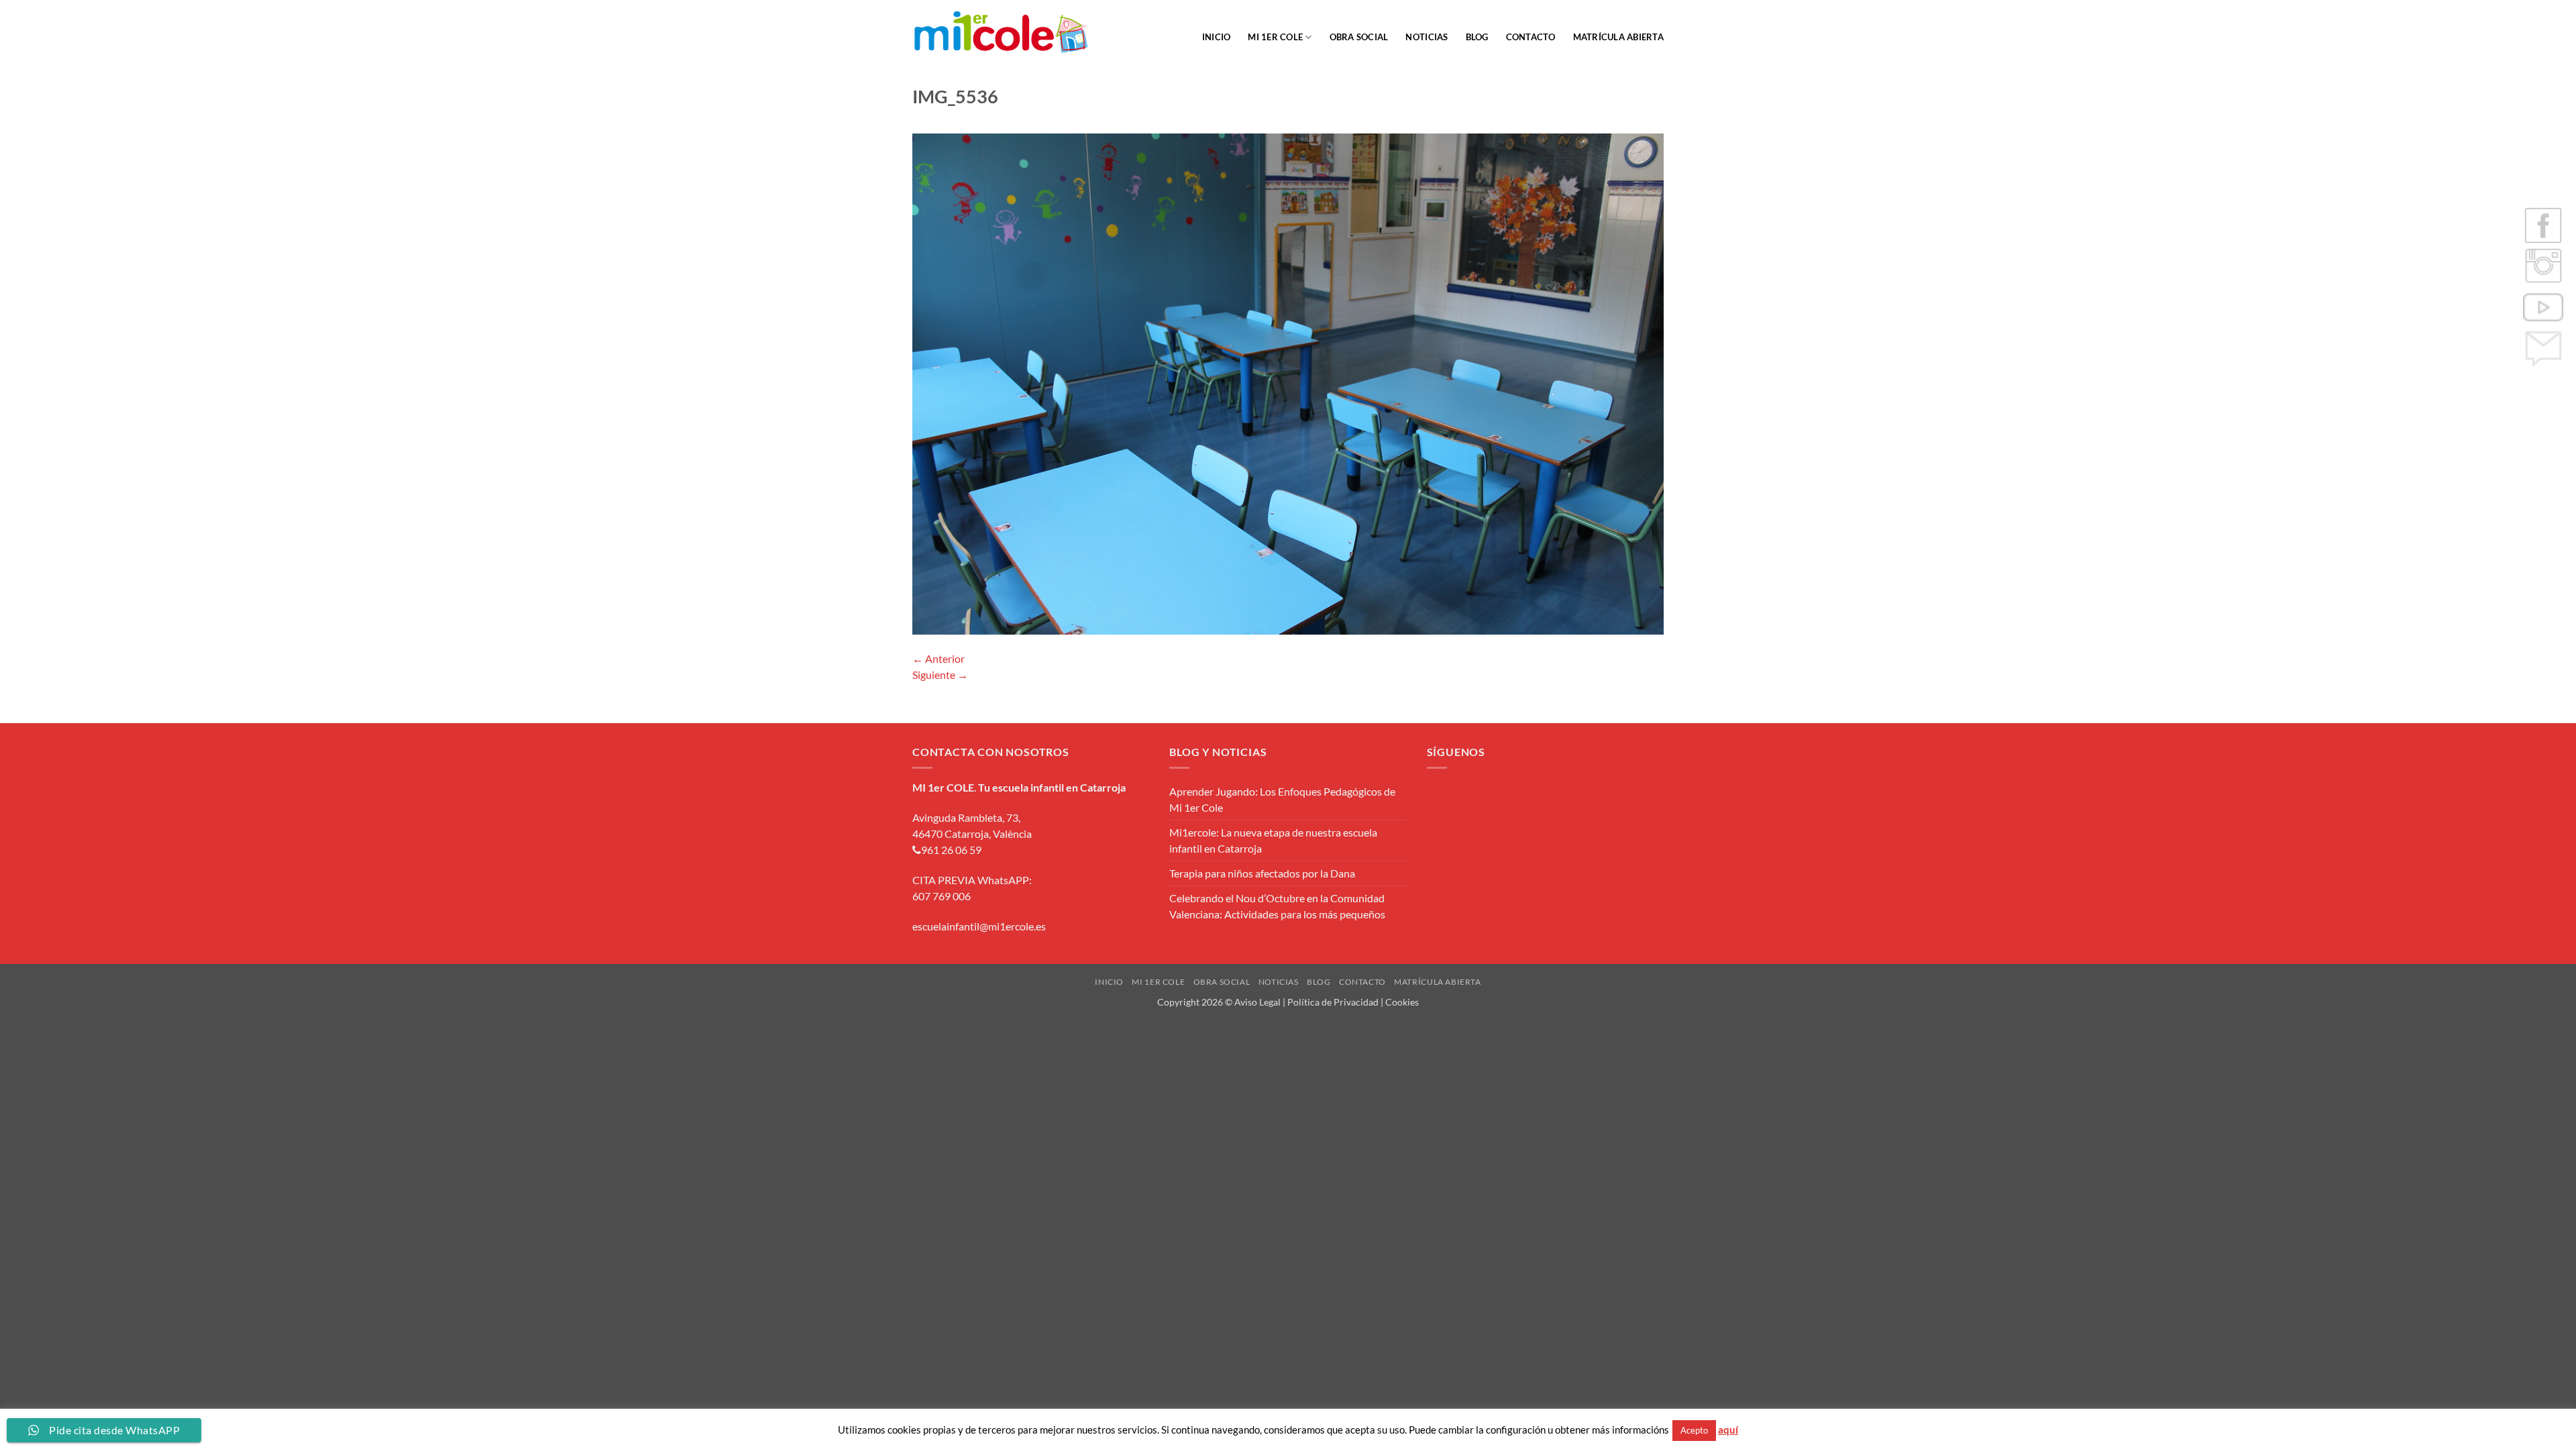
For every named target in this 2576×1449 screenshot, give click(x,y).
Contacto (1531, 37)
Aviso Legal (1257, 1002)
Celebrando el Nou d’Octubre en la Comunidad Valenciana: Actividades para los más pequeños (1277, 906)
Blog (1477, 37)
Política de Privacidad (1333, 1002)
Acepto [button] (1694, 1430)
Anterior (938, 658)
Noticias (1427, 37)
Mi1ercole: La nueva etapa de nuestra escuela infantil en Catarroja (1273, 840)
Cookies (1402, 1002)
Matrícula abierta (1618, 37)
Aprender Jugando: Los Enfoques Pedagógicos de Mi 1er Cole (1282, 799)
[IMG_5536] (1288, 382)
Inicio (1217, 37)
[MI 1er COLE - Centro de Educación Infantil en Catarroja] (1001, 32)
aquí (1728, 1430)
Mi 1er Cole (1275, 37)
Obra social (1359, 37)
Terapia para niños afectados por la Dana (1262, 873)
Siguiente (940, 675)
